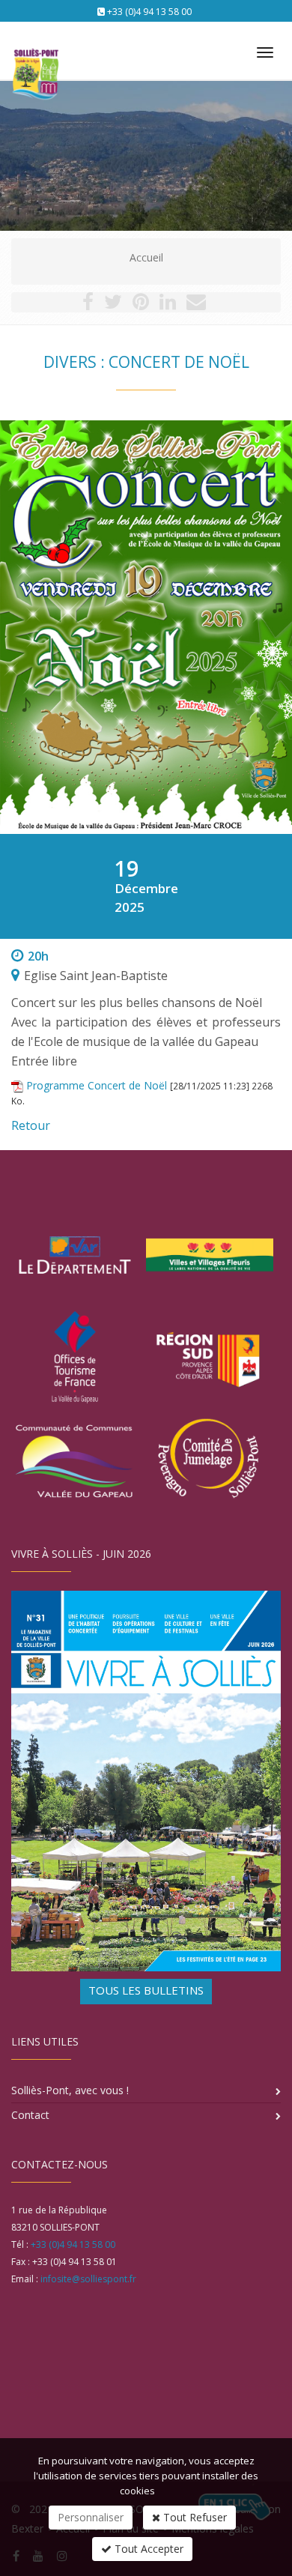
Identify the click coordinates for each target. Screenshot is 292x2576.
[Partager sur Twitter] (113, 305)
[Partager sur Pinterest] (141, 305)
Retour (31, 1125)
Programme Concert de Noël (97, 1085)
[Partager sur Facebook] (88, 305)
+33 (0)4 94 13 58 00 (149, 12)
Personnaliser (91, 2517)
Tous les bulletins (146, 1990)
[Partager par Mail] (196, 305)
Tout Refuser (194, 2517)
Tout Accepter (147, 2549)
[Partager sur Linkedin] (168, 305)
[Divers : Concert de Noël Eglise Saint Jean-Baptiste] (146, 627)
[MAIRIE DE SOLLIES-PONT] (34, 46)
